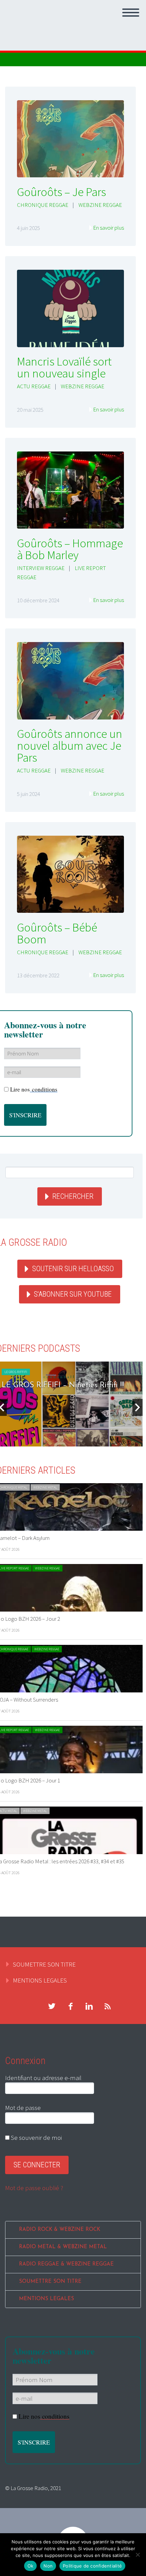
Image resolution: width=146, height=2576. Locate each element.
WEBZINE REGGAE (100, 205)
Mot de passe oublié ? (34, 2188)
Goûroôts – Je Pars (61, 192)
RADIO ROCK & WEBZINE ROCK (60, 2230)
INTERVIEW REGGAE (41, 568)
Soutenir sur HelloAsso (73, 1269)
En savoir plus (108, 228)
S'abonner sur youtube (73, 1294)
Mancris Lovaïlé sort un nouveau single (64, 367)
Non (48, 2566)
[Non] (138, 2555)
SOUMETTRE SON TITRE (44, 1964)
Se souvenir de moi (36, 2137)
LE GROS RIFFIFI (16, 1372)
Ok (31, 2566)
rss (108, 2006)
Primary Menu (131, 13)
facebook (70, 2006)
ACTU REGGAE (34, 386)
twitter (52, 2006)
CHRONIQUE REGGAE (43, 205)
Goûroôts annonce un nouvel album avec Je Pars (70, 746)
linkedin (89, 2006)
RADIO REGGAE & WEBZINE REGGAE (66, 2264)
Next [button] (138, 1407)
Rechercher (73, 1196)
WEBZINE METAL (45, 1487)
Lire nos (34, 1089)
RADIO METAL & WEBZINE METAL (63, 2247)
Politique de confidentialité (92, 2566)
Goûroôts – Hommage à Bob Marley (70, 549)
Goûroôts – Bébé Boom (57, 933)
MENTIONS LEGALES (40, 1980)
